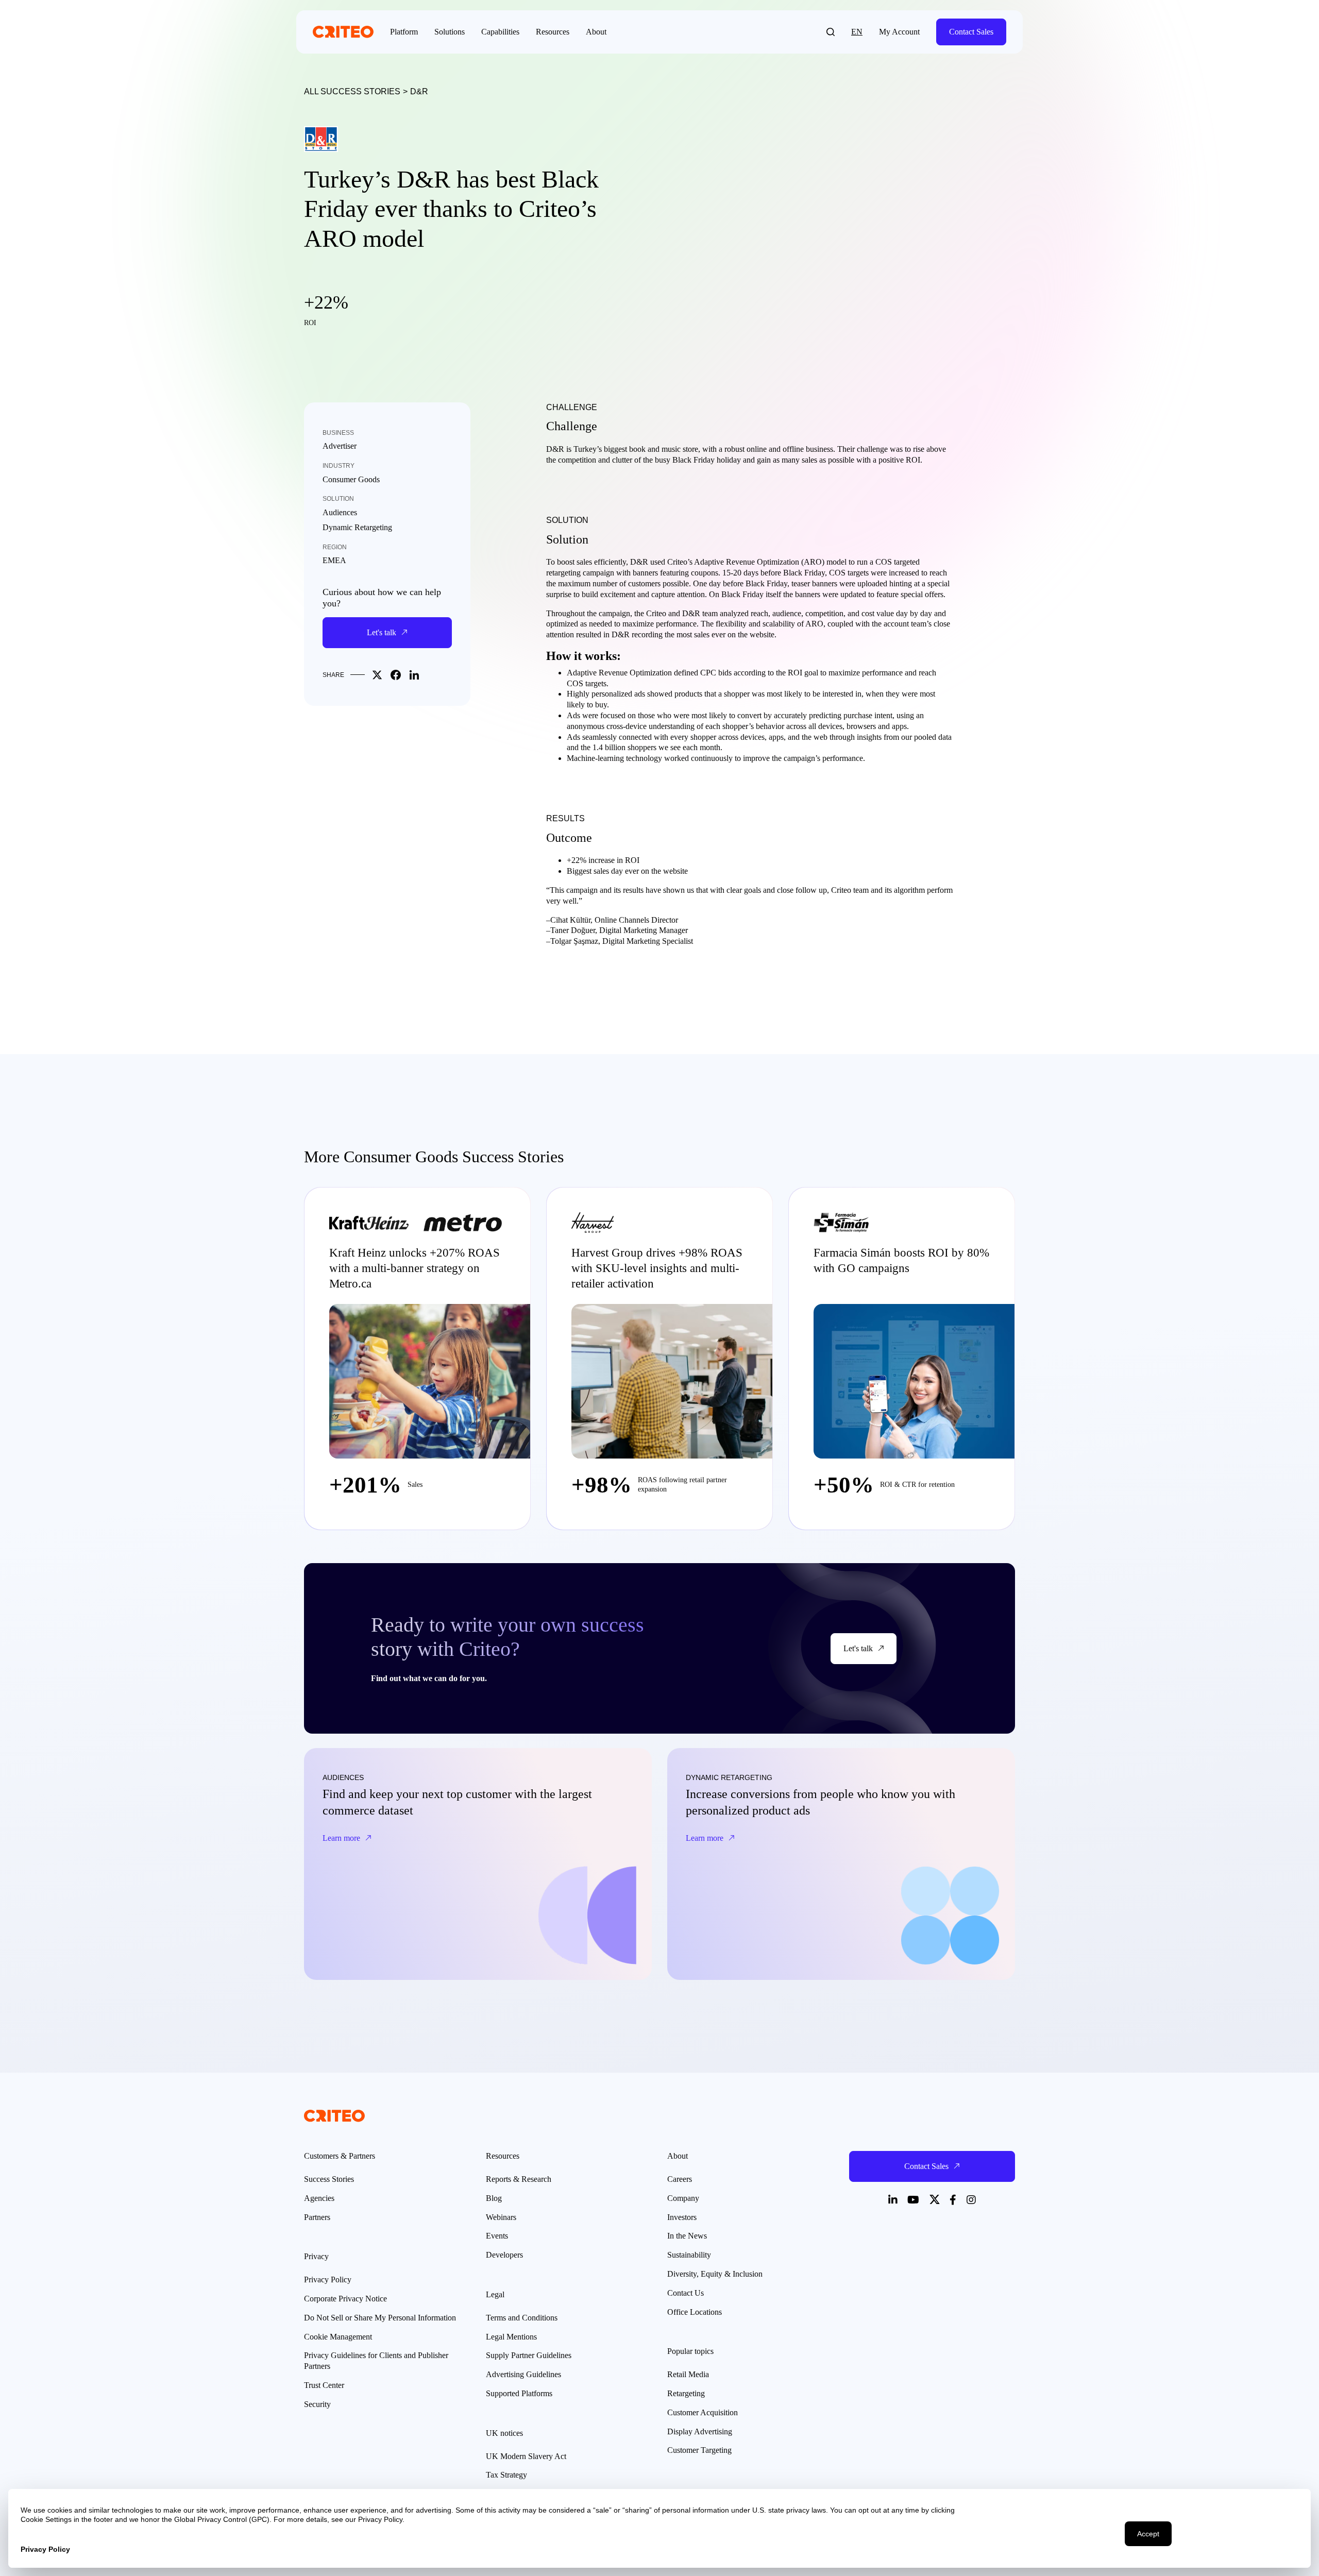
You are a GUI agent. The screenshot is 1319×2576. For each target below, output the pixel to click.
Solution (338, 499)
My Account (899, 32)
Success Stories (329, 2179)
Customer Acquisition (703, 2412)
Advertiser (340, 446)
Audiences (340, 512)
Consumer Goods (351, 479)
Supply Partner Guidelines (529, 2355)
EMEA (334, 560)
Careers (680, 2179)
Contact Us (686, 2293)
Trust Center (324, 2385)
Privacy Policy (328, 2280)
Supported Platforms (519, 2393)
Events (497, 2236)
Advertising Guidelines (523, 2374)
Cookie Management (338, 2337)
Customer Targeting (699, 2450)
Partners (317, 2217)
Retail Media (688, 2374)
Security (317, 2404)
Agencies (319, 2198)
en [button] (857, 32)
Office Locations (695, 2312)
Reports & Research (519, 2179)
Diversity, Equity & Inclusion (715, 2274)
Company (683, 2198)
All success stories (352, 91)
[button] (831, 32)
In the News (687, 2236)
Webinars (501, 2217)
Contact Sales (971, 32)
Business (338, 433)
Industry (339, 466)
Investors (682, 2217)
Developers (504, 2255)
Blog (494, 2198)
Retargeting (686, 2393)
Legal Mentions (511, 2337)
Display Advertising (700, 2431)
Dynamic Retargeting (357, 527)
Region (335, 547)
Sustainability (689, 2255)
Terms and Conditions (522, 2318)
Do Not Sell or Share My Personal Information (380, 2318)
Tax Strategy (506, 2475)
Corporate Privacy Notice (345, 2299)
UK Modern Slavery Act (526, 2456)
